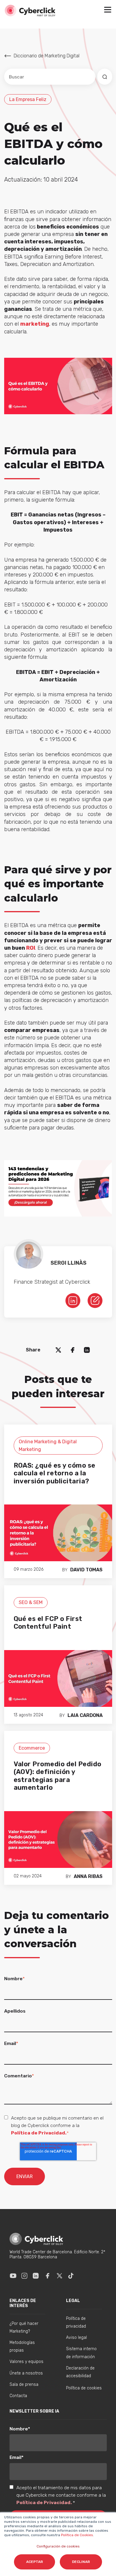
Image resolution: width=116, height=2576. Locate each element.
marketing (35, 324)
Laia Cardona (85, 1715)
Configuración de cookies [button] (58, 2546)
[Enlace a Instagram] (24, 2276)
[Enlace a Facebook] (48, 2276)
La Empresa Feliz (28, 99)
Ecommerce (32, 1748)
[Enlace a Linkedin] (36, 2276)
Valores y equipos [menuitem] (26, 2362)
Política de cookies (84, 2388)
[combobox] (50, 77)
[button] (108, 10)
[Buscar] (105, 77)
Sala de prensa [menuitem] (24, 2384)
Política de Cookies (77, 2535)
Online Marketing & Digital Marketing (48, 1445)
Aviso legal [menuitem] (76, 2338)
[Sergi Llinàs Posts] (95, 1300)
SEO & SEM (31, 1602)
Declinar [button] (81, 2562)
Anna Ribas (88, 1876)
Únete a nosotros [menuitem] (26, 2373)
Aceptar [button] (35, 2562)
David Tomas (86, 1570)
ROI (31, 948)
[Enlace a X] (59, 2276)
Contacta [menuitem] (18, 2396)
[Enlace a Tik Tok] (71, 2276)
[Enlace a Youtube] (13, 2276)
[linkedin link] (73, 1300)
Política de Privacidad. (39, 2133)
